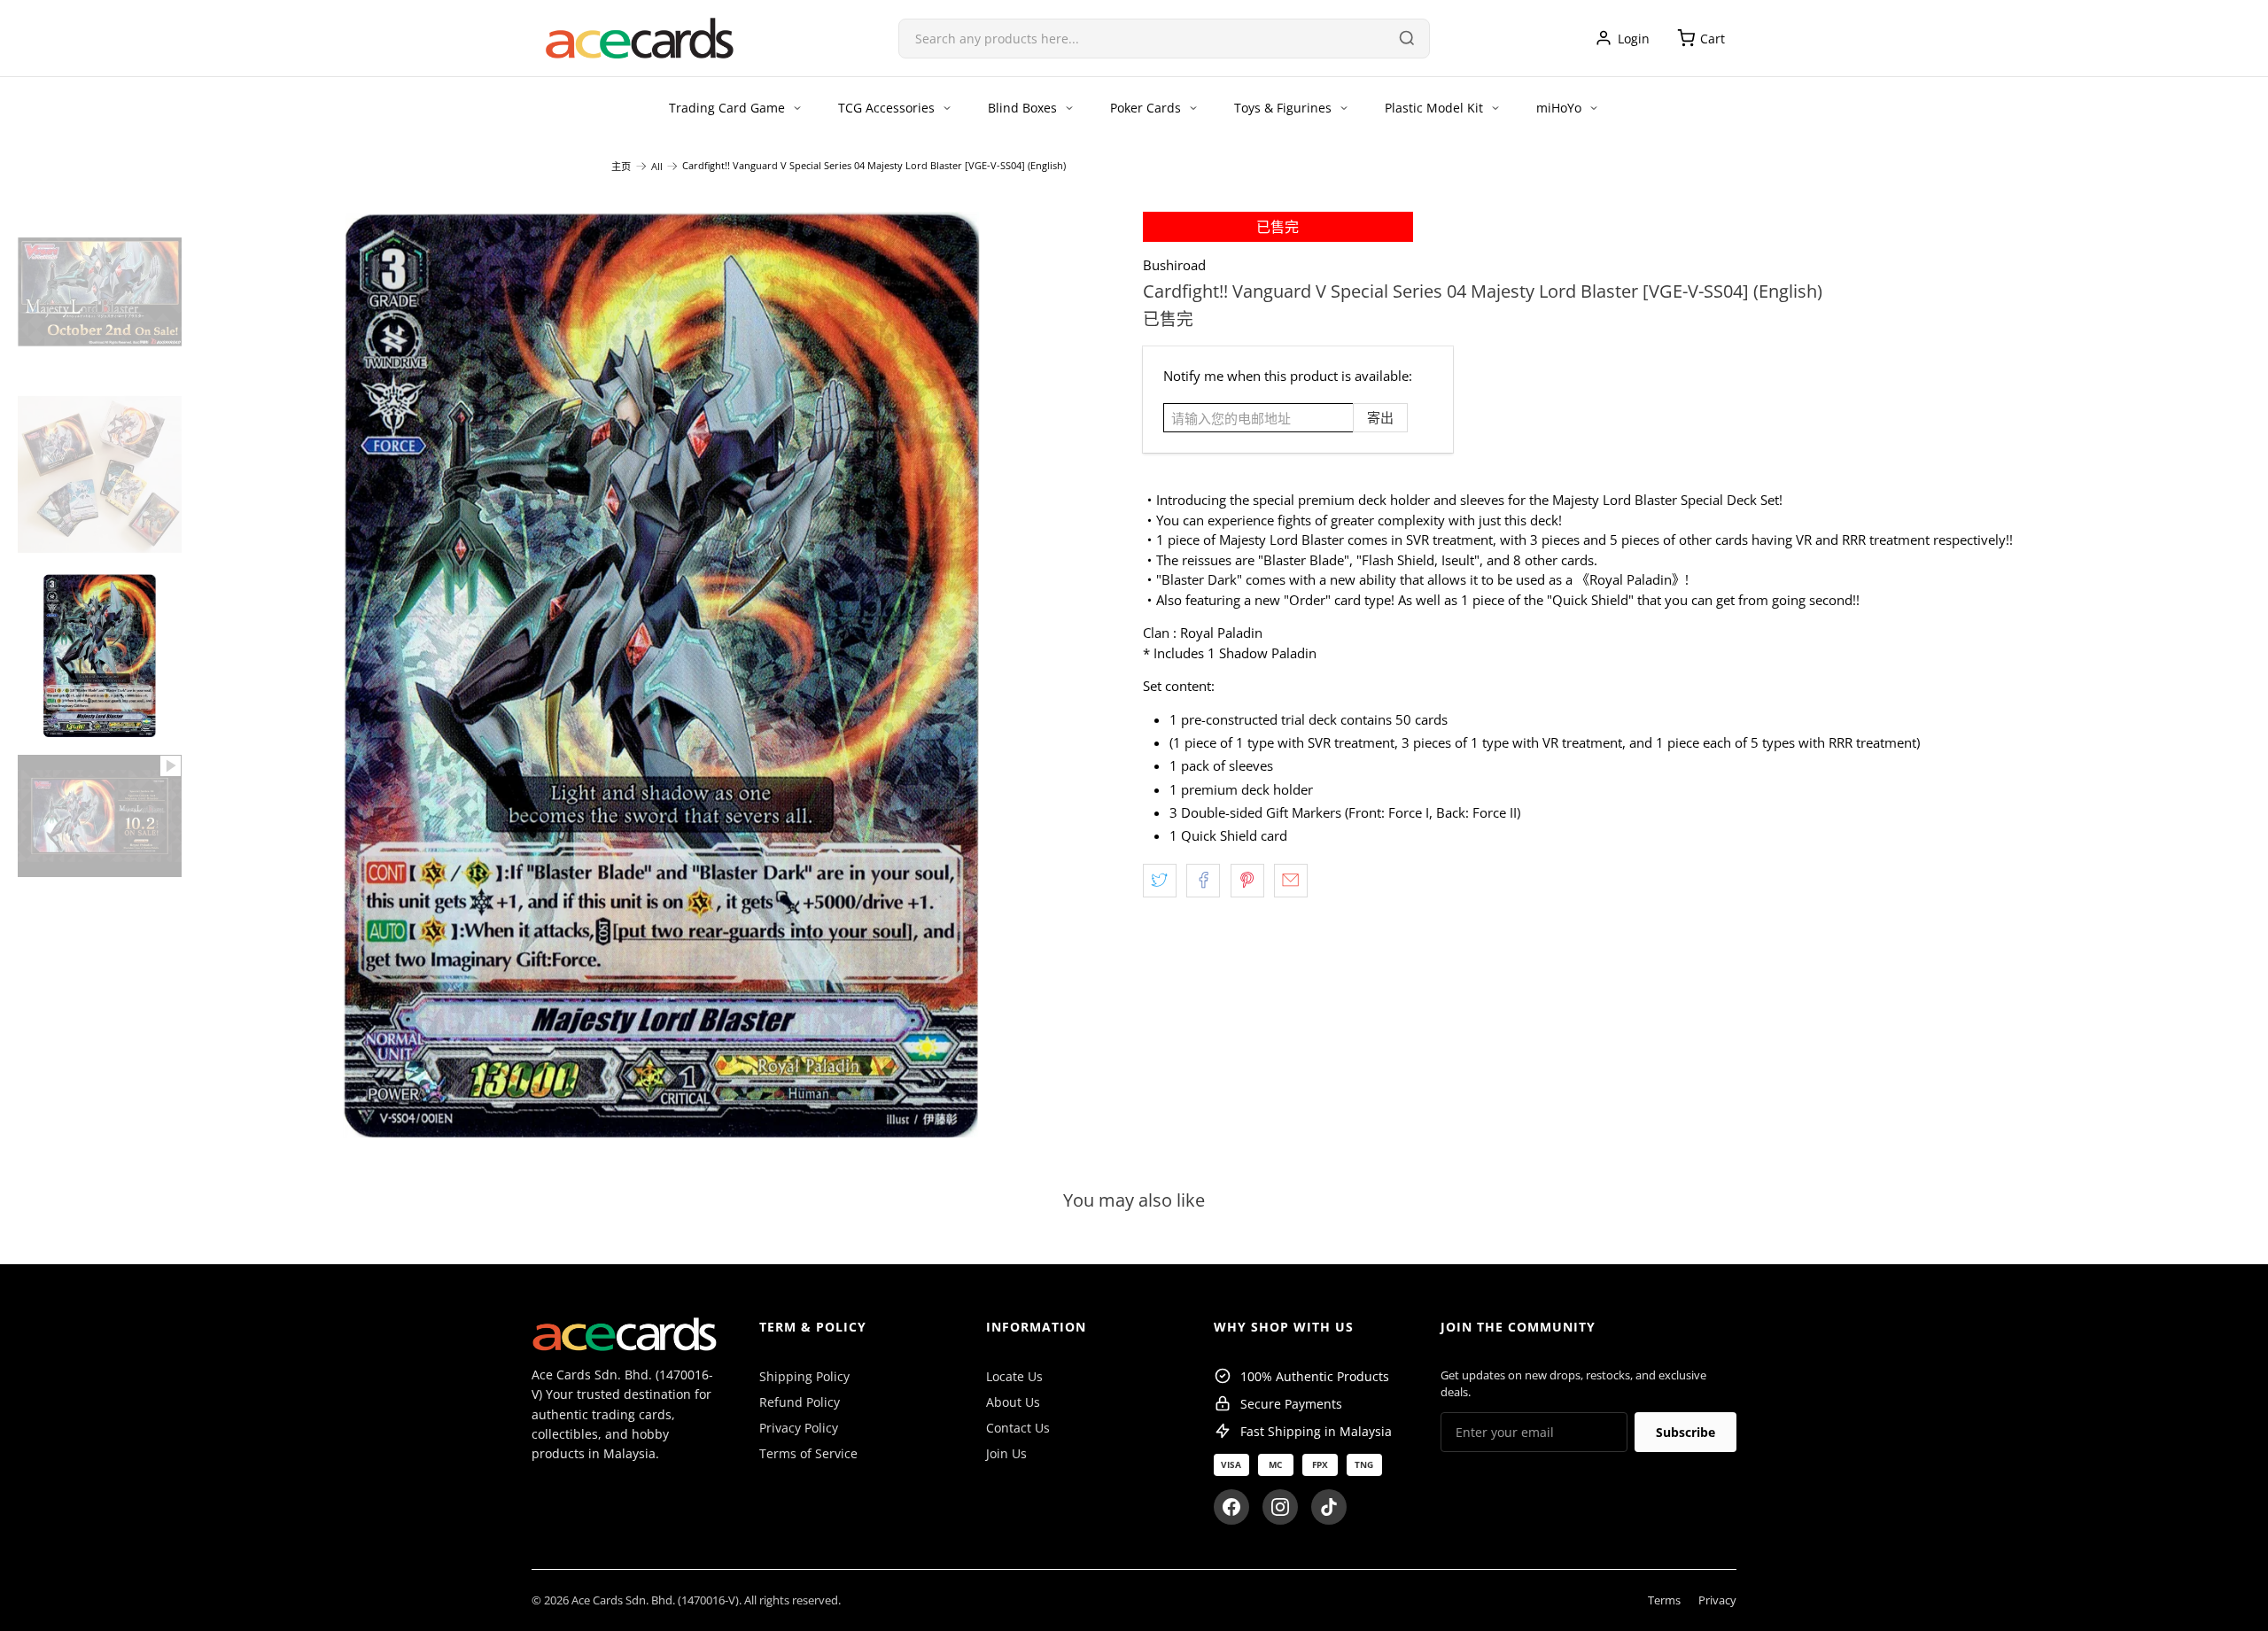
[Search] (1407, 38)
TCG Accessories (886, 108)
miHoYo (1559, 108)
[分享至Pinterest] (1247, 881)
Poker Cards (1146, 108)
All (657, 166)
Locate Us (1014, 1376)
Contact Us (1018, 1428)
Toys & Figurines (1283, 108)
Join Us (1006, 1453)
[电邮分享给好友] (1291, 881)
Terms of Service (808, 1453)
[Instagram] (1280, 1507)
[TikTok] (1329, 1507)
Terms (1664, 1600)
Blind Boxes (1022, 108)
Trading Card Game (727, 108)
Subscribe (1685, 1432)
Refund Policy (800, 1402)
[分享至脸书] (1203, 881)
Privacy (1717, 1600)
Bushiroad (1174, 265)
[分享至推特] (1160, 881)
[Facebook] (1231, 1507)
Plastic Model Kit (1434, 108)
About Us (1013, 1402)
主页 (621, 166)
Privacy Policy (799, 1428)
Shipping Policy (804, 1376)
